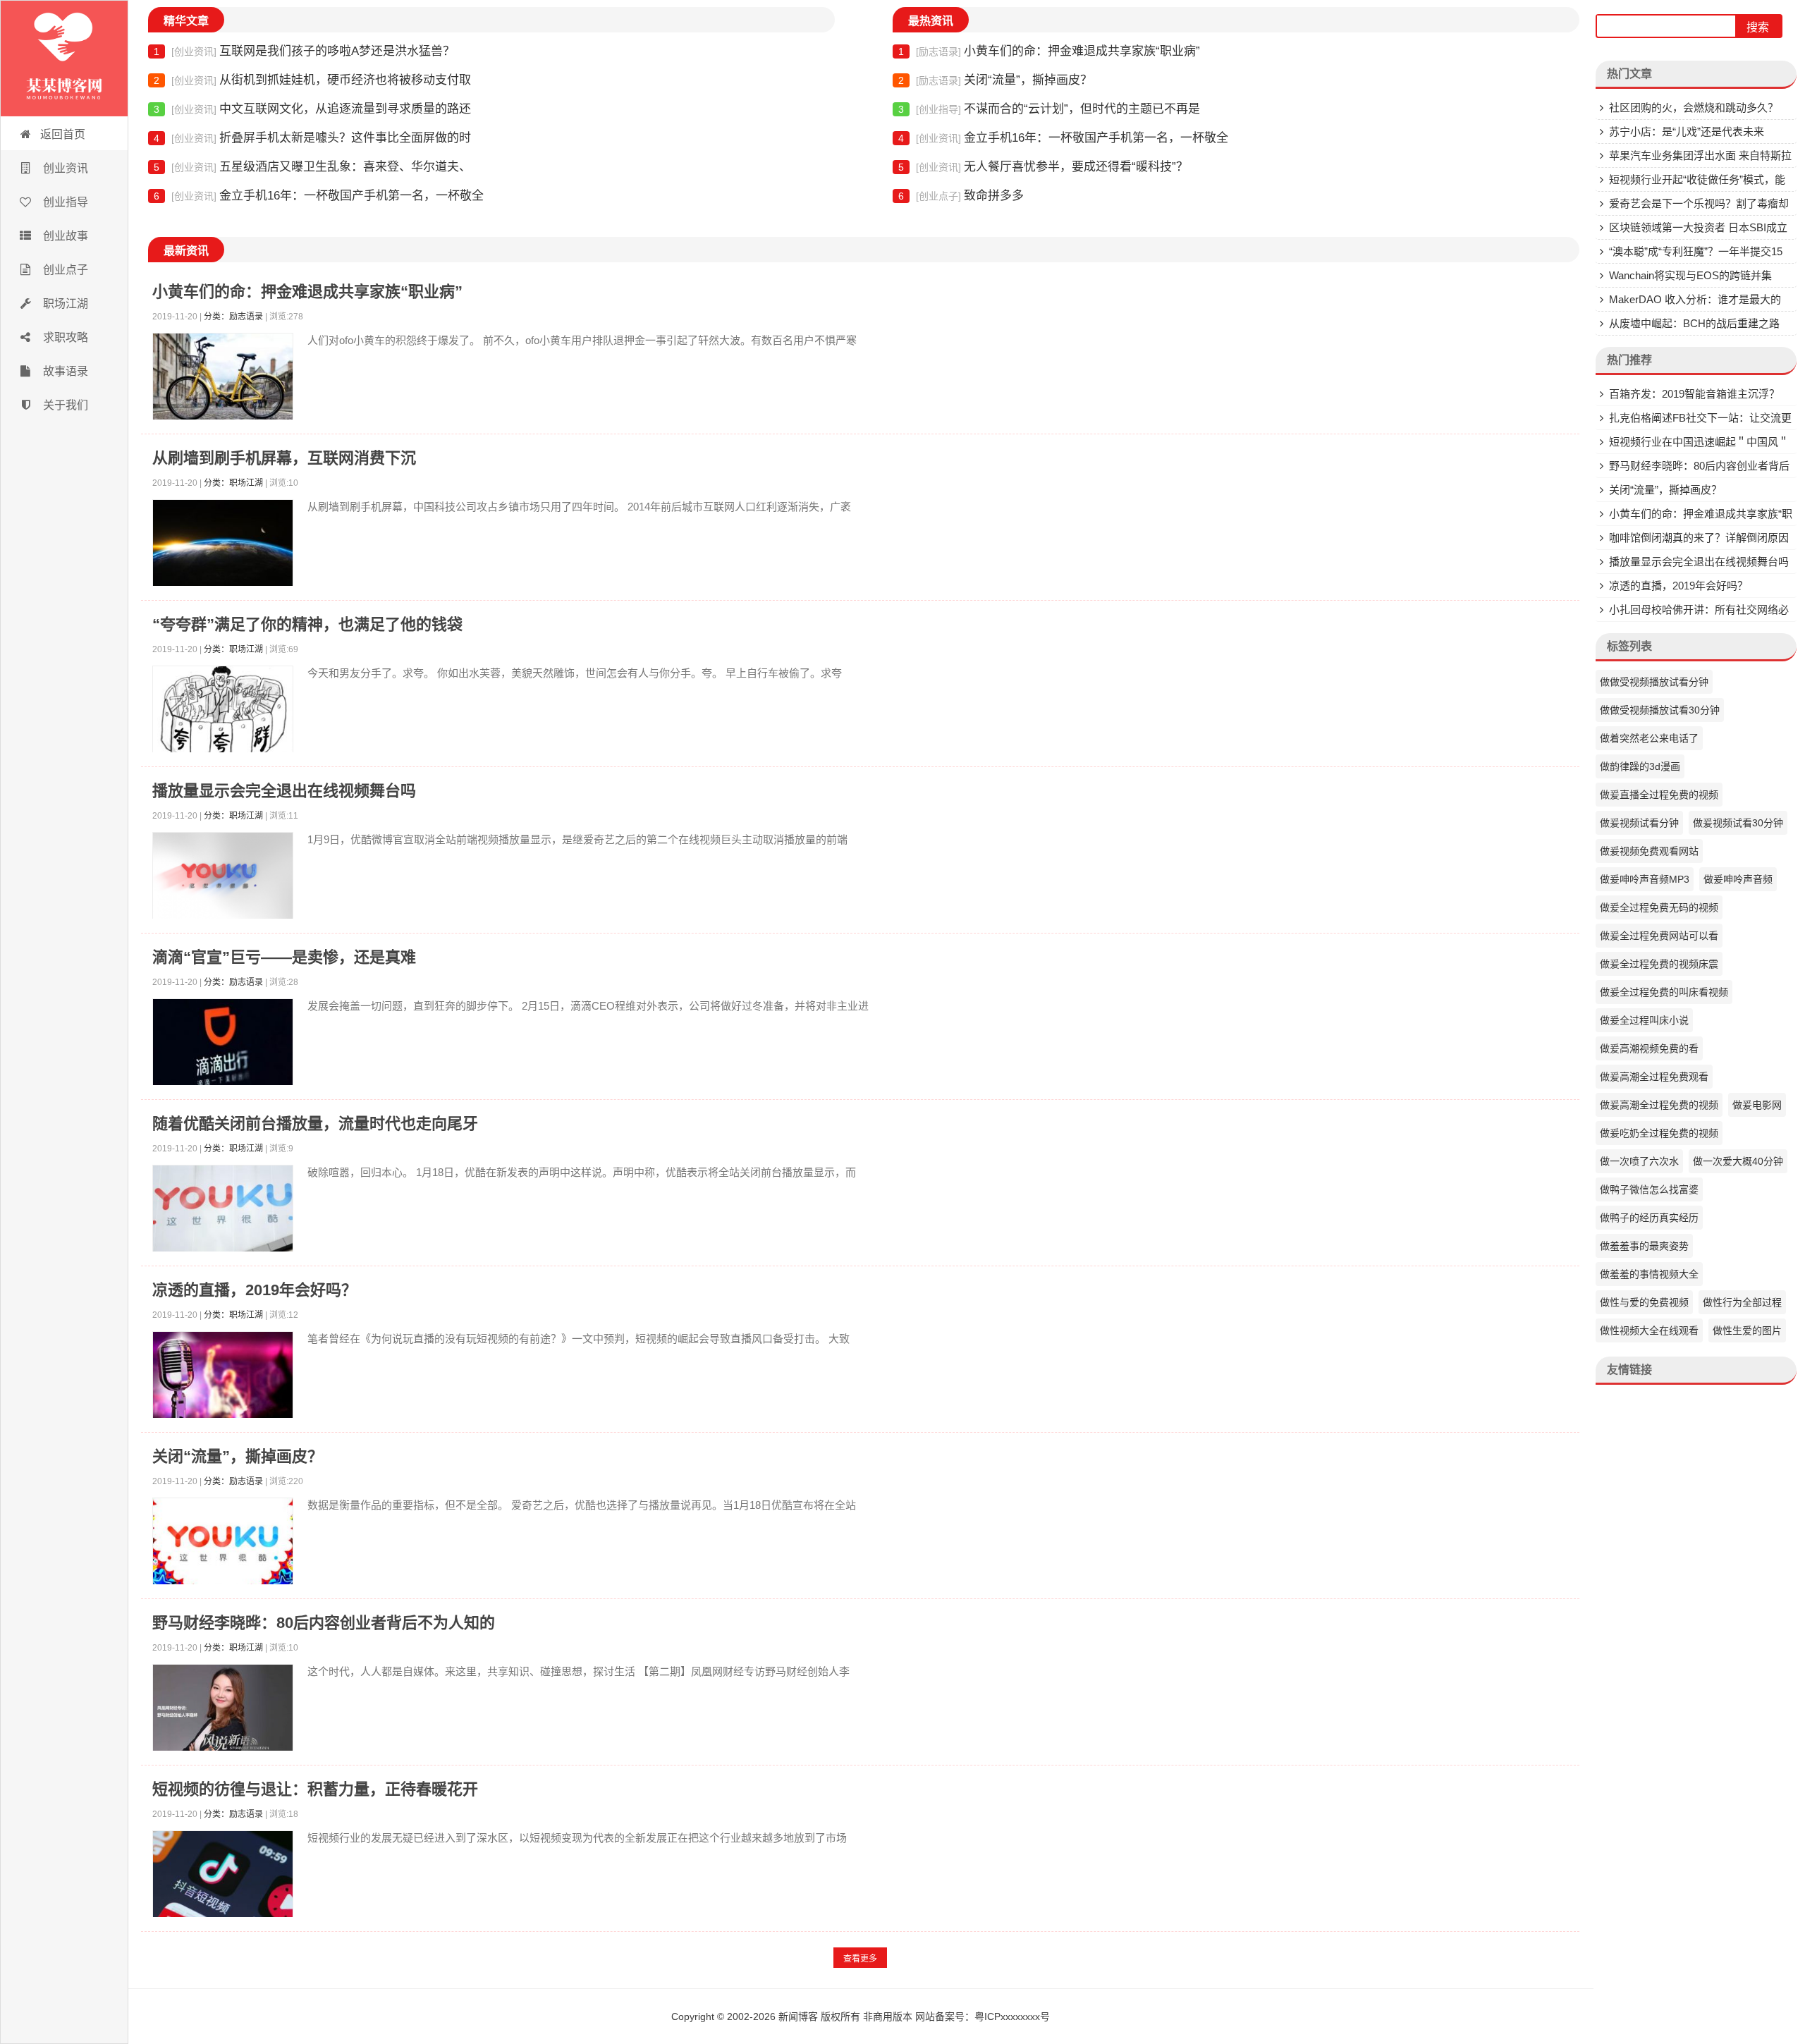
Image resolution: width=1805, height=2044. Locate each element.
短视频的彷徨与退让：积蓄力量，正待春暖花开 (315, 1789)
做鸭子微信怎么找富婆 (1649, 1189)
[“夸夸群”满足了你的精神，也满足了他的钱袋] (223, 712)
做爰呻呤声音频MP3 (1645, 879)
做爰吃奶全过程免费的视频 (1659, 1133)
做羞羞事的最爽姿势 (1644, 1246)
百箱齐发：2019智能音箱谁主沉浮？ (1694, 394)
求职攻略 (64, 337)
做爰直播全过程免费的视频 (1659, 795)
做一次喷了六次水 (1639, 1161)
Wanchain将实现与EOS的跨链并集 (1690, 275)
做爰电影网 (1757, 1105)
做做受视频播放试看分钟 (1654, 682)
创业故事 (64, 236)
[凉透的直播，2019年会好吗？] (223, 1378)
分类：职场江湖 (233, 483)
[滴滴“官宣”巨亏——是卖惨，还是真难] (223, 1045)
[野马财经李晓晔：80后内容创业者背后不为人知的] (223, 1711)
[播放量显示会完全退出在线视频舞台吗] (223, 879)
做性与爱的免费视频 (1644, 1302)
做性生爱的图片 (1747, 1330)
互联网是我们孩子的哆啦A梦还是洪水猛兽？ (304, 51)
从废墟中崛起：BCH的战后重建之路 (1694, 323)
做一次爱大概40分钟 (1738, 1161)
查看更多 (860, 1959)
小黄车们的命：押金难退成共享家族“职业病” (1049, 51)
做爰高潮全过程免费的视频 (1659, 1105)
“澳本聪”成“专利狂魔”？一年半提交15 (1696, 251)
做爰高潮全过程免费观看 (1654, 1077)
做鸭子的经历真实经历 (1649, 1218)
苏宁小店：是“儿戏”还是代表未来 (1687, 131)
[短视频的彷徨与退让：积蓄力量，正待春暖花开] (223, 1877)
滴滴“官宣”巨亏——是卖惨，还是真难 (284, 957)
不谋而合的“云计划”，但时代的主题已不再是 (1049, 109)
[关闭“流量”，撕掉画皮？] (223, 1544)
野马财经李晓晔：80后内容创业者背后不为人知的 (324, 1623)
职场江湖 (64, 304)
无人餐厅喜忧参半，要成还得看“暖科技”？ (1043, 167)
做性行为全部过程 (1742, 1302)
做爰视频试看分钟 (1639, 823)
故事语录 (64, 371)
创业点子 (64, 270)
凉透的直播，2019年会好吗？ (255, 1290)
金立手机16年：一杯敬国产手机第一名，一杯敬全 (319, 196)
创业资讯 (64, 168)
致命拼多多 (961, 196)
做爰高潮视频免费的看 (1649, 1048)
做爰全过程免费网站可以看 (1659, 936)
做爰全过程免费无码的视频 (1659, 907)
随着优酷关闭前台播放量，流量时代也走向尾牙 (315, 1124)
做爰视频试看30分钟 (1738, 823)
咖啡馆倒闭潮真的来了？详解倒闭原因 (1699, 538)
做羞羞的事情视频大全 (1649, 1274)
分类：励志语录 (233, 317)
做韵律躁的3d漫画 (1640, 766)
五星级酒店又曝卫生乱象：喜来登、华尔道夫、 (312, 167)
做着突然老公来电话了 (1649, 738)
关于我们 (64, 405)
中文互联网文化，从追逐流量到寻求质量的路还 (312, 109)
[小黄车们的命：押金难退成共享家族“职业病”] (223, 380)
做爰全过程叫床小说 (1644, 1020)
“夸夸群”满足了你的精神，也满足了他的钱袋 (307, 624)
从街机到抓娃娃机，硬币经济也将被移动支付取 (312, 80)
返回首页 (63, 134)
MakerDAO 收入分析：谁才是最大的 (1695, 299)
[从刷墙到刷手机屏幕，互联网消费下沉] (223, 546)
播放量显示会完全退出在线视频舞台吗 (284, 791)
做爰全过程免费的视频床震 (1659, 964)
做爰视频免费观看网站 (1649, 851)
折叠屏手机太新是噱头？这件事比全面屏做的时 (312, 138)
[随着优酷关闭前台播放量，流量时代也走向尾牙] (223, 1212)
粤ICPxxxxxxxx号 (1012, 2017)
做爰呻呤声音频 (1738, 879)
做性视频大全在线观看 (1649, 1330)
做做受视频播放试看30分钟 (1660, 710)
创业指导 (64, 202)
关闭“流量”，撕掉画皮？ (995, 80)
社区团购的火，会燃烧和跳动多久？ (1694, 108)
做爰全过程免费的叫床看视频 (1664, 992)
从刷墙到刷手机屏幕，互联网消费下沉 (284, 458)
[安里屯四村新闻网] (64, 59)
